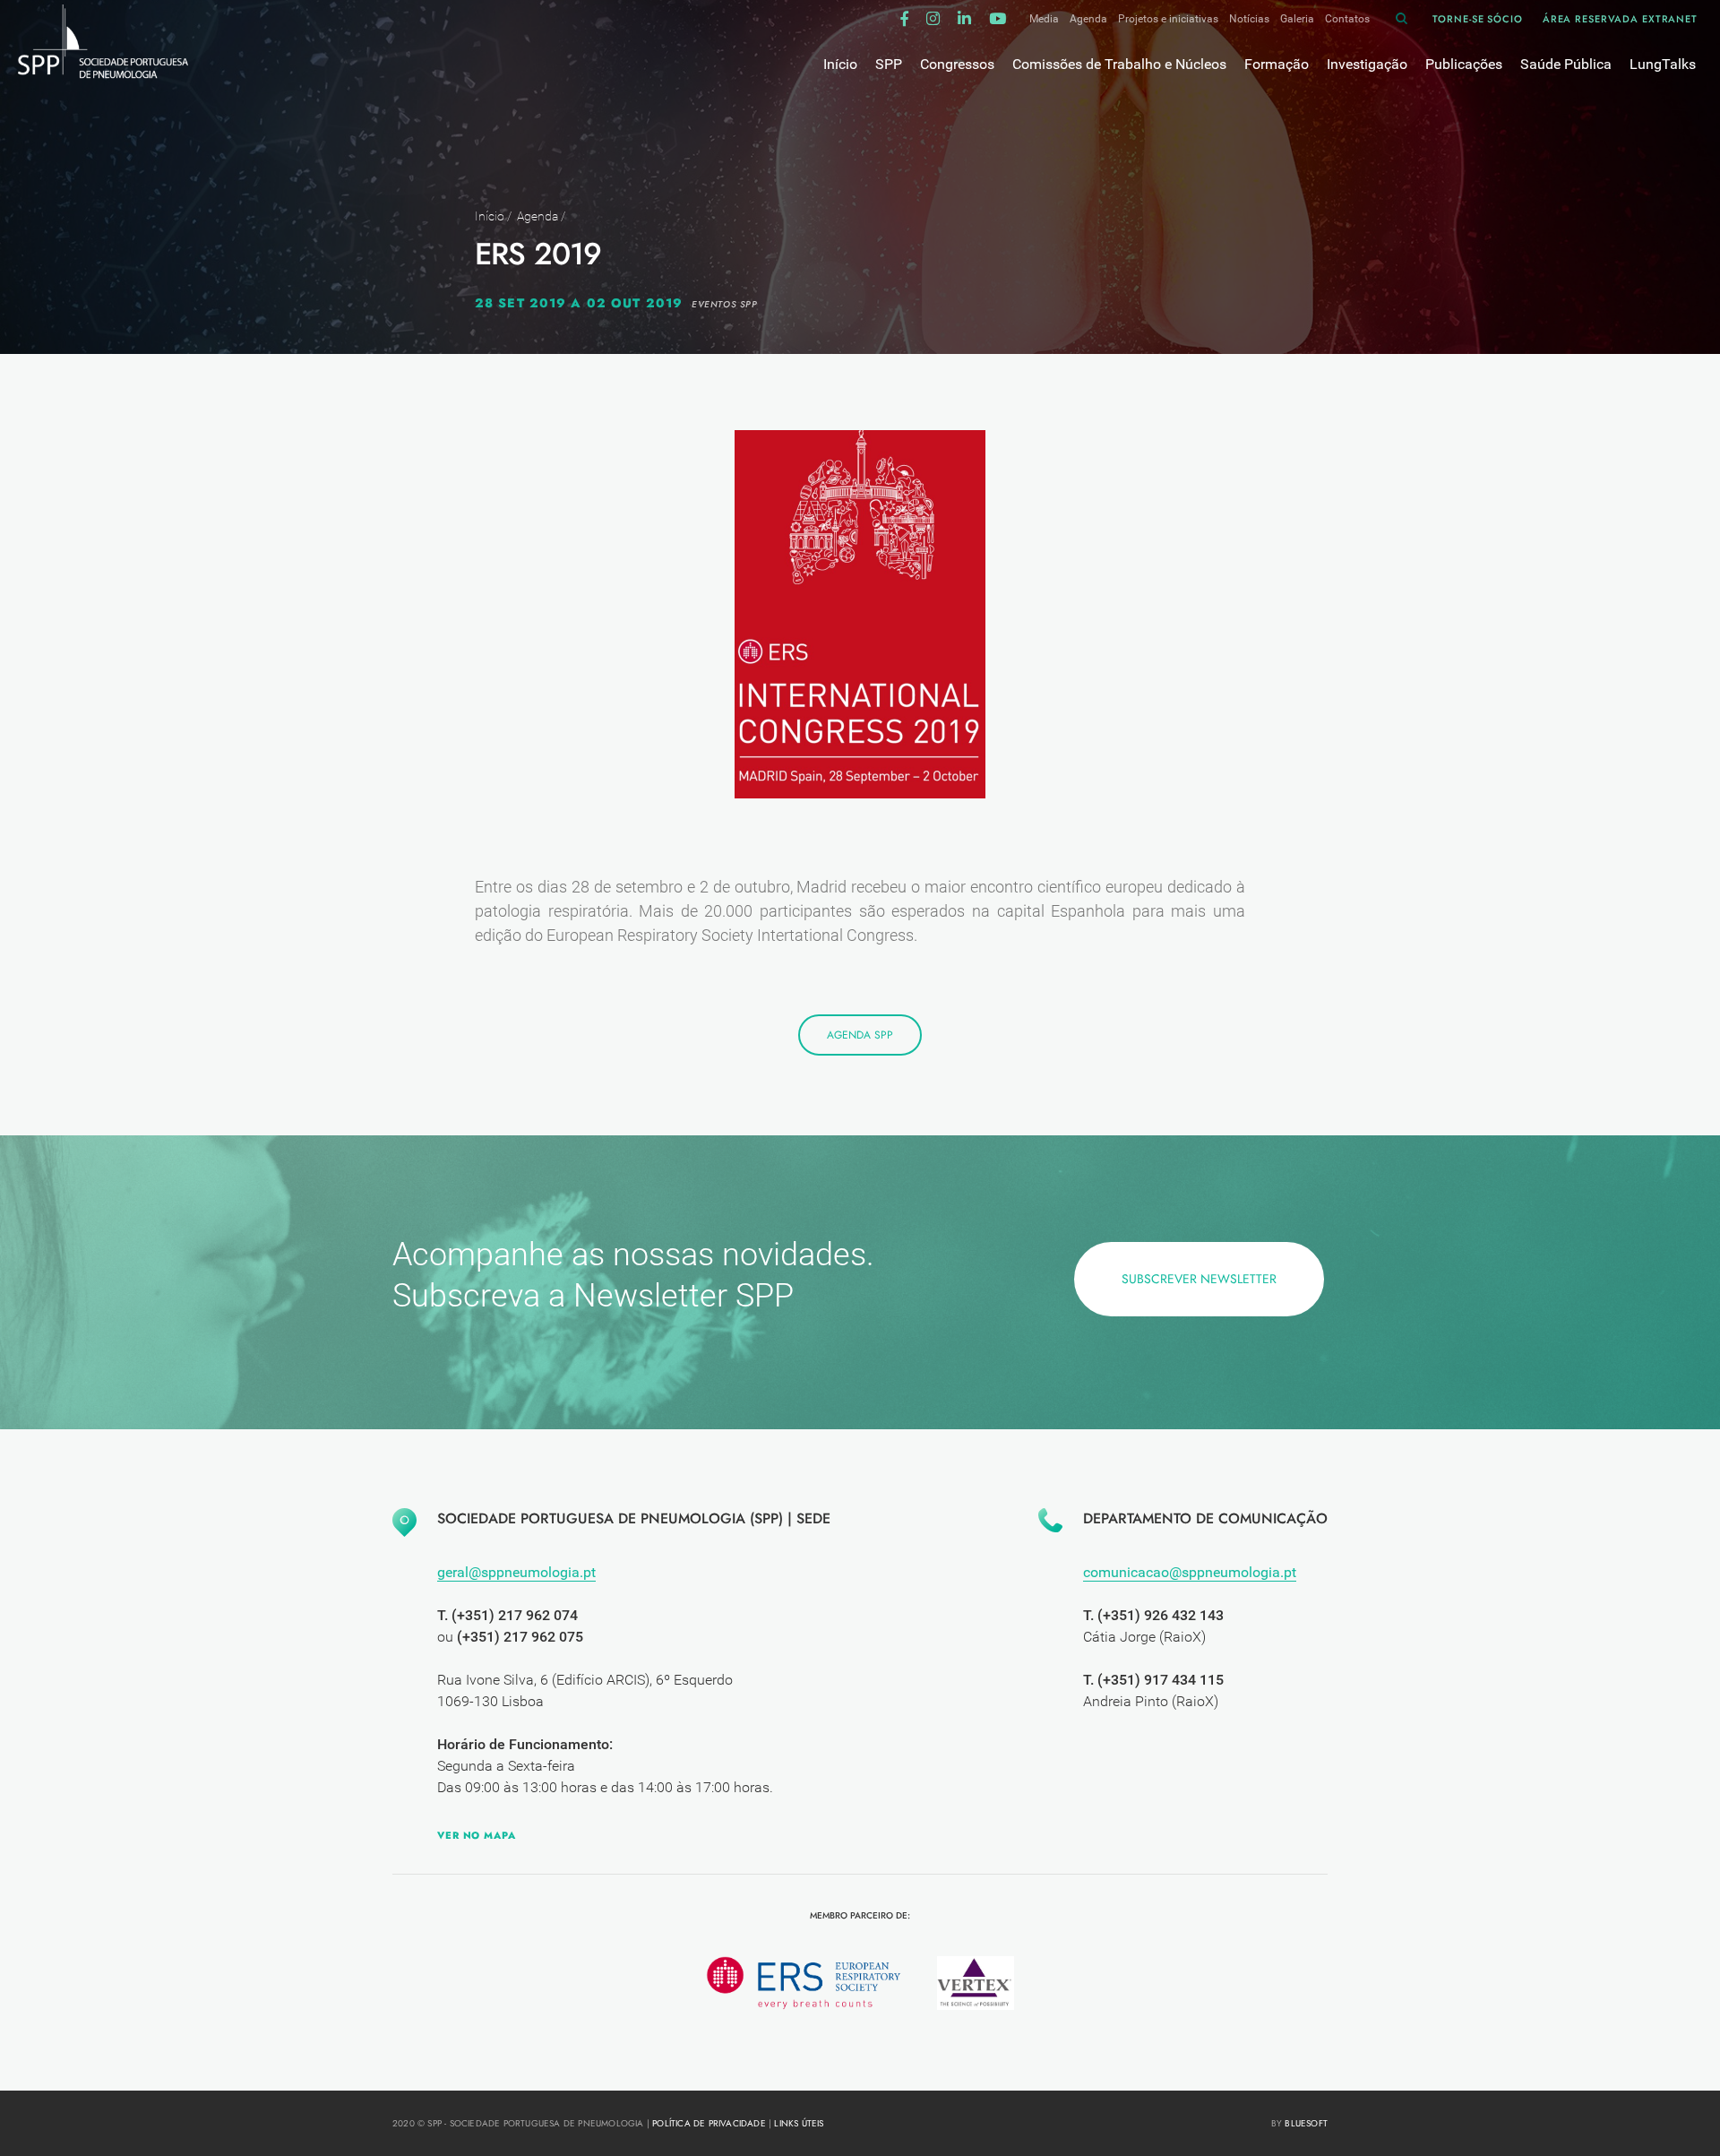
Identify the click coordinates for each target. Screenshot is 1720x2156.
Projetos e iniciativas (1168, 19)
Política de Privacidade (709, 2123)
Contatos (1347, 19)
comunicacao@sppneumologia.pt (1190, 1572)
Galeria (1297, 19)
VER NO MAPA (477, 1835)
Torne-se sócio (1477, 19)
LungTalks (1663, 64)
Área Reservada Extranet (1620, 19)
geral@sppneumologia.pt (516, 1572)
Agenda (1088, 19)
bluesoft (1306, 2123)
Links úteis (799, 2123)
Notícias (1249, 19)
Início (490, 216)
